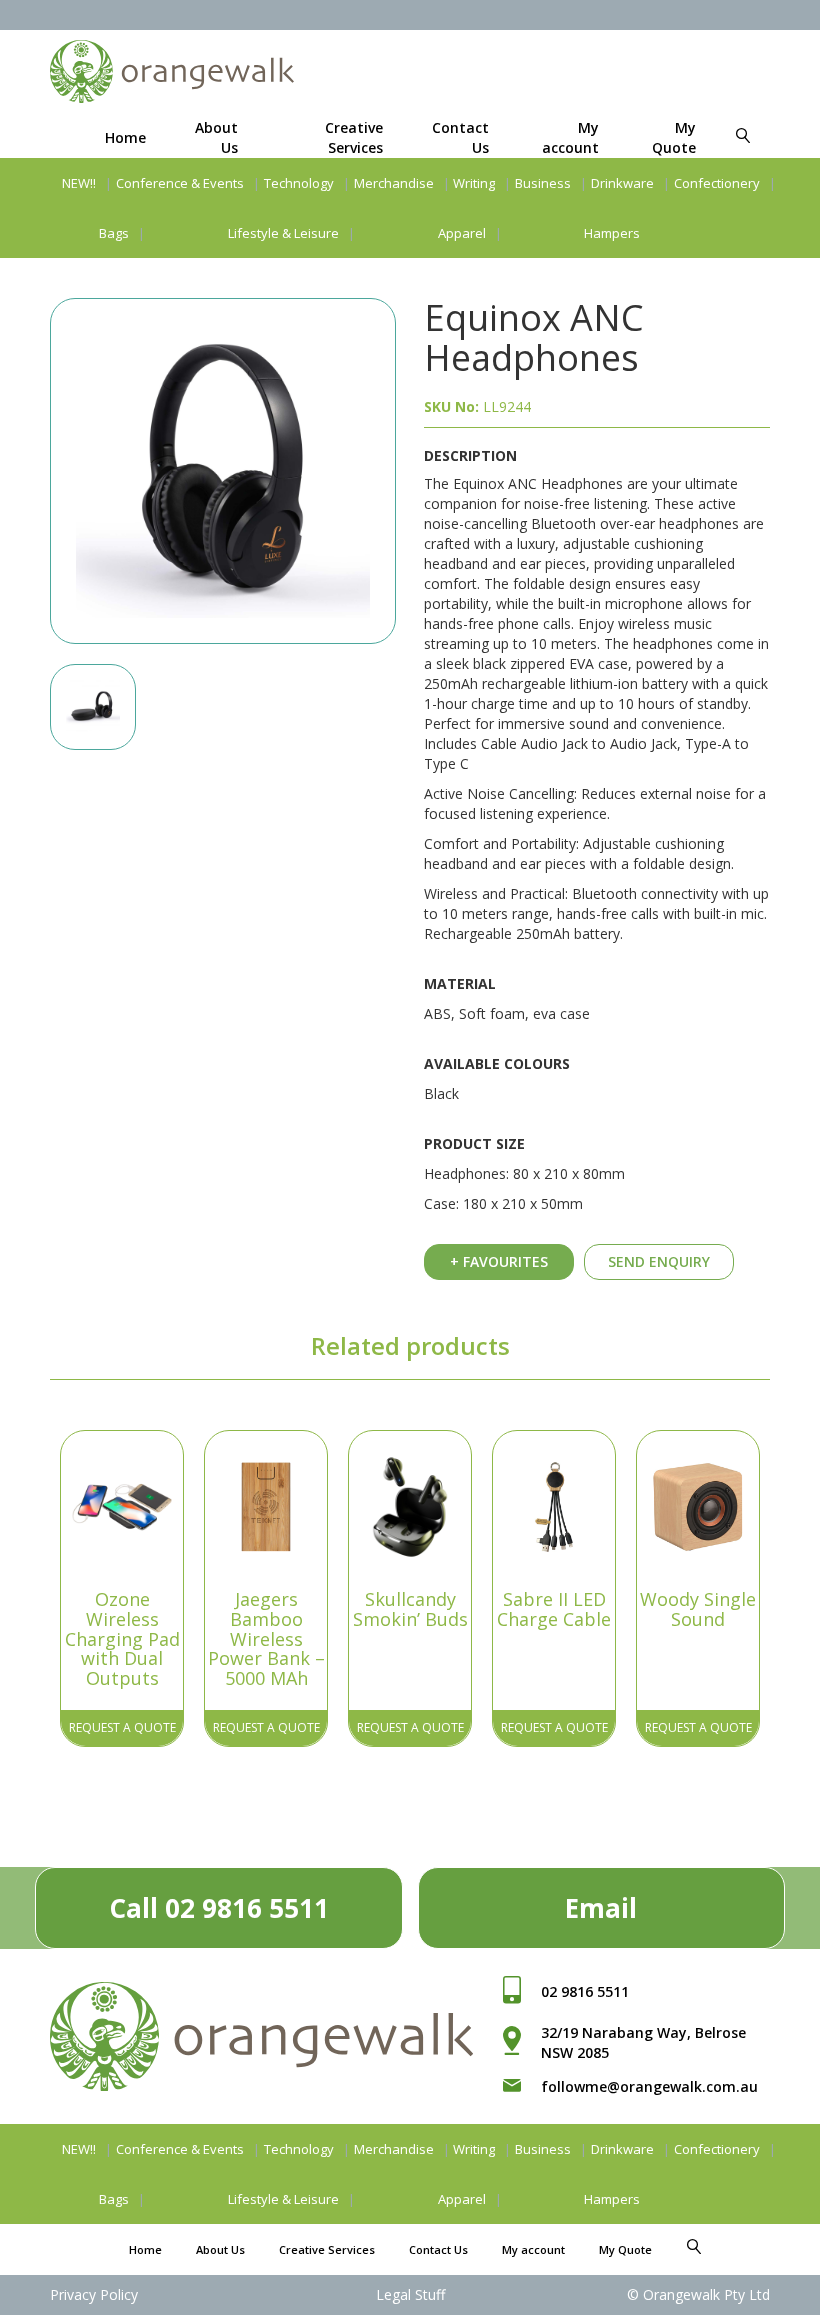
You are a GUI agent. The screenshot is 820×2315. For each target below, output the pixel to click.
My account (570, 137)
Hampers (612, 233)
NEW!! (79, 183)
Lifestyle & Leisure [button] (283, 233)
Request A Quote (122, 1727)
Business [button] (543, 183)
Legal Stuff (410, 2294)
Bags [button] (114, 233)
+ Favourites (499, 1261)
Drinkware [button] (622, 183)
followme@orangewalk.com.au (649, 2086)
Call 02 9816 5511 (219, 1908)
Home (125, 137)
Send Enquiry (659, 1261)
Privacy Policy (94, 2294)
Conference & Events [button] (180, 183)
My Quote (674, 137)
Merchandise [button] (394, 183)
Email (601, 1908)
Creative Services (354, 137)
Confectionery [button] (717, 183)
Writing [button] (474, 183)
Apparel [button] (462, 233)
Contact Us (438, 2249)
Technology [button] (299, 183)
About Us (220, 2249)
